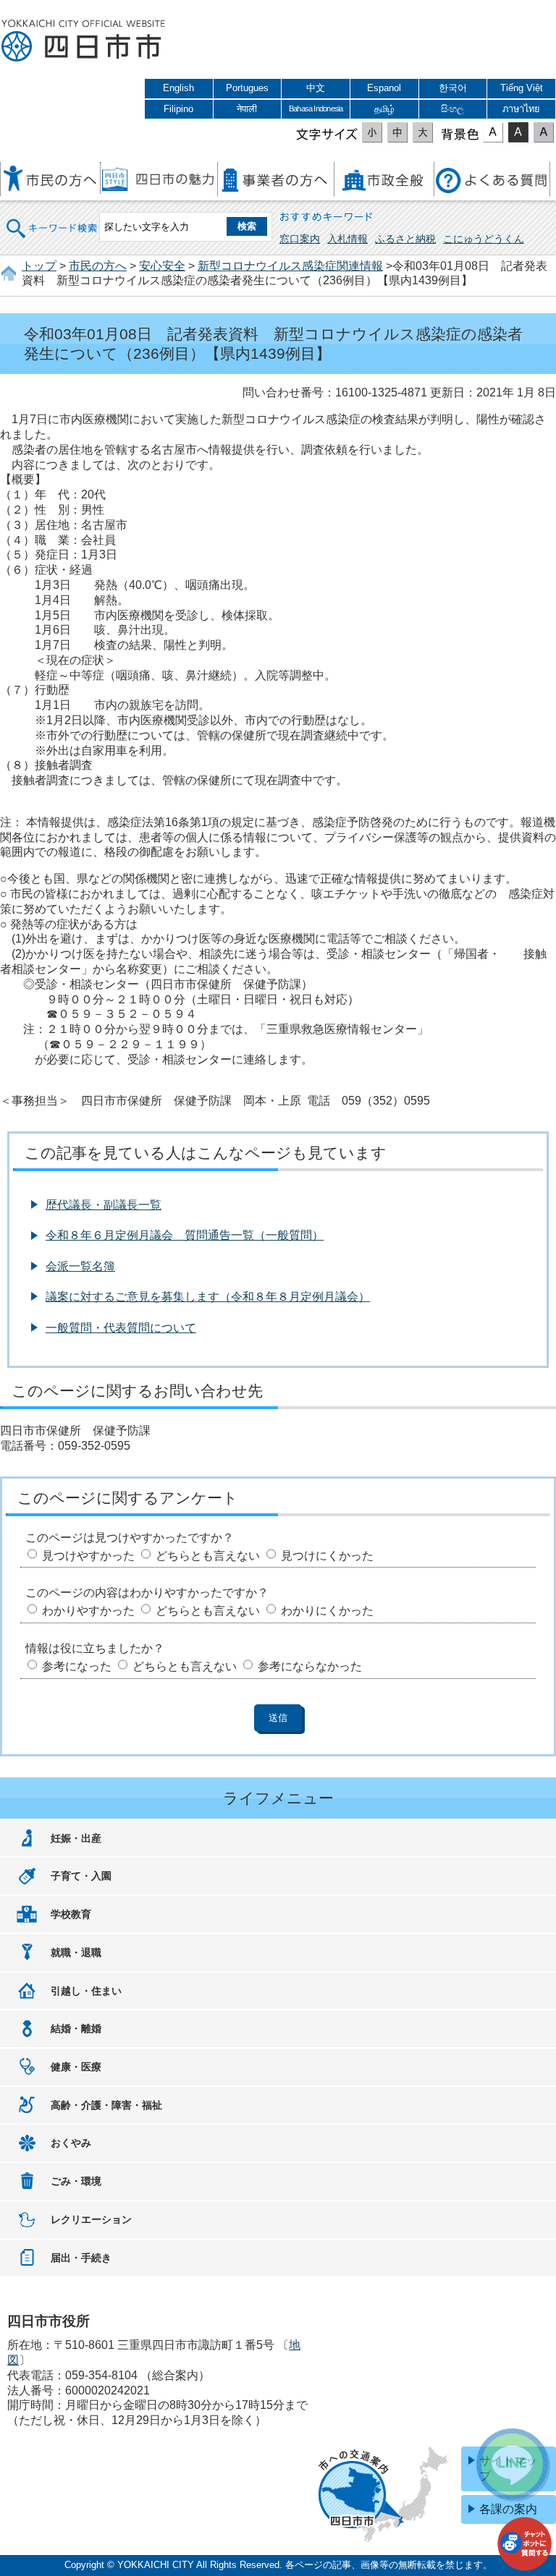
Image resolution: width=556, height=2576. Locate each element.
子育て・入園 (81, 1876)
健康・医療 (76, 2067)
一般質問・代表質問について (121, 1328)
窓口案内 (300, 239)
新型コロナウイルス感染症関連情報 (290, 266)
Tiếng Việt (522, 88)
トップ (39, 266)
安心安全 (162, 266)
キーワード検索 (52, 219)
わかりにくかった (327, 1611)
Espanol (384, 88)
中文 (316, 88)
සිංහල (452, 109)
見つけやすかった (88, 1556)
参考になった (77, 1666)
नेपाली (247, 109)
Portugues (247, 88)
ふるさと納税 (405, 239)
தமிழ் (384, 109)
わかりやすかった (88, 1611)
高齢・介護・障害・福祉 (106, 2105)
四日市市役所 (83, 41)
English (178, 88)
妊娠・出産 (76, 1838)
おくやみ (71, 2143)
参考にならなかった (310, 1666)
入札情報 (347, 239)
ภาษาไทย (521, 109)
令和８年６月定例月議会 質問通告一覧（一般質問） (185, 1235)
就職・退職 (76, 1952)
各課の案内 (508, 2509)
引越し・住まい (86, 1991)
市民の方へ (98, 266)
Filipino (178, 109)
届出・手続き (81, 2258)
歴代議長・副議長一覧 (104, 1205)
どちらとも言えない (208, 1556)
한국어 (453, 88)
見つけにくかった (327, 1556)
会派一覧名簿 (80, 1266)
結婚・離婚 (76, 2028)
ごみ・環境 (76, 2181)
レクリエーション (91, 2219)
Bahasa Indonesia (316, 109)
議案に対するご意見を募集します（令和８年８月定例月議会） (208, 1297)
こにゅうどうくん (484, 239)
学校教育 (71, 1914)
